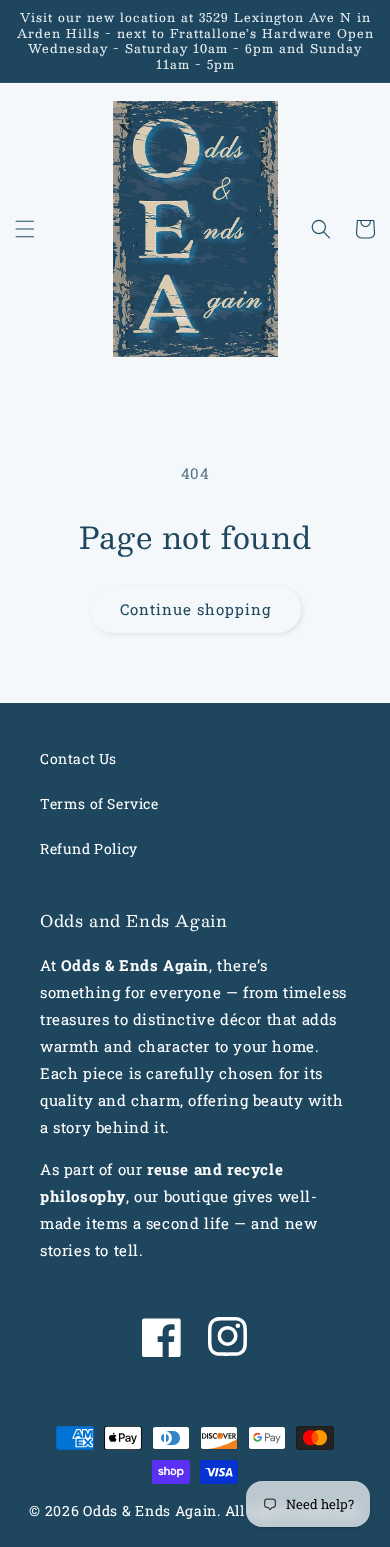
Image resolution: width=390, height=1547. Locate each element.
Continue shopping (195, 609)
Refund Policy (89, 848)
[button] (25, 229)
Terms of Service (99, 803)
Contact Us (78, 758)
